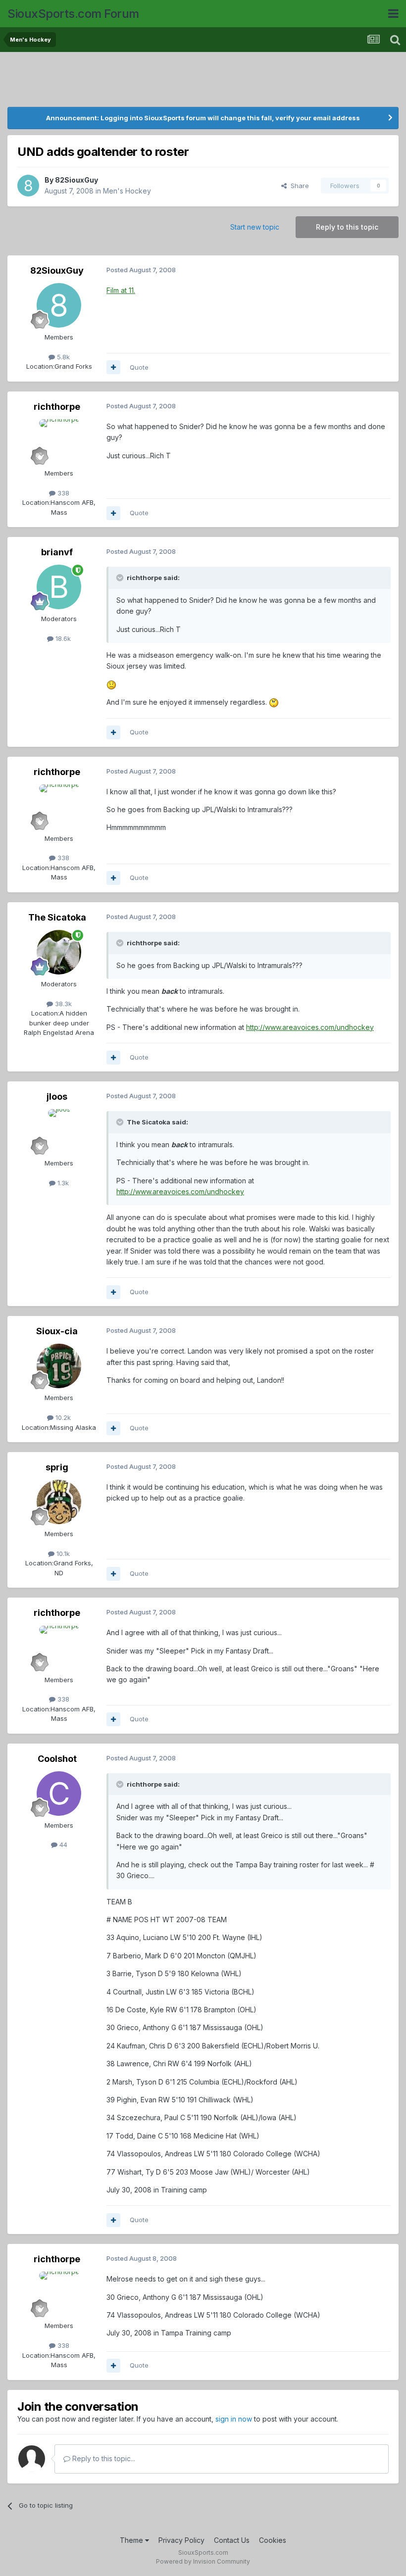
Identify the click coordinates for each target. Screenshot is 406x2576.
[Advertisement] (203, 82)
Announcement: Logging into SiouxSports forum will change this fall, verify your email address (203, 118)
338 (62, 493)
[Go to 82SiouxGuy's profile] (28, 186)
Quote (139, 367)
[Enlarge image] (111, 684)
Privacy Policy (181, 2540)
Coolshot (57, 1759)
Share (298, 186)
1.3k (62, 1183)
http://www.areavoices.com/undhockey (310, 1027)
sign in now (234, 2419)
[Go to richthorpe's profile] (59, 441)
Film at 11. (121, 290)
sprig (57, 1467)
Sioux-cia (57, 1331)
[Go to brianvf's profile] (59, 587)
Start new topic (255, 227)
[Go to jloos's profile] (59, 1131)
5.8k (62, 357)
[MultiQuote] (113, 367)
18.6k (62, 638)
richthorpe (57, 407)
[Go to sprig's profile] (59, 1502)
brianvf (57, 552)
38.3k (62, 1004)
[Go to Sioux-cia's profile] (59, 1366)
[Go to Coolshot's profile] (59, 1794)
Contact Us (232, 2540)
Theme (132, 2540)
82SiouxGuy (76, 180)
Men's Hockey (127, 191)
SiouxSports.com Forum (73, 14)
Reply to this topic (347, 227)
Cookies (273, 2540)
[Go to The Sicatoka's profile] (59, 952)
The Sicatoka (57, 917)
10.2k (62, 1417)
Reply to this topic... (103, 2458)
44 (62, 1845)
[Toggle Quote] (121, 578)
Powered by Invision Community (203, 2561)
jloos (57, 1096)
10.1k (62, 1554)
